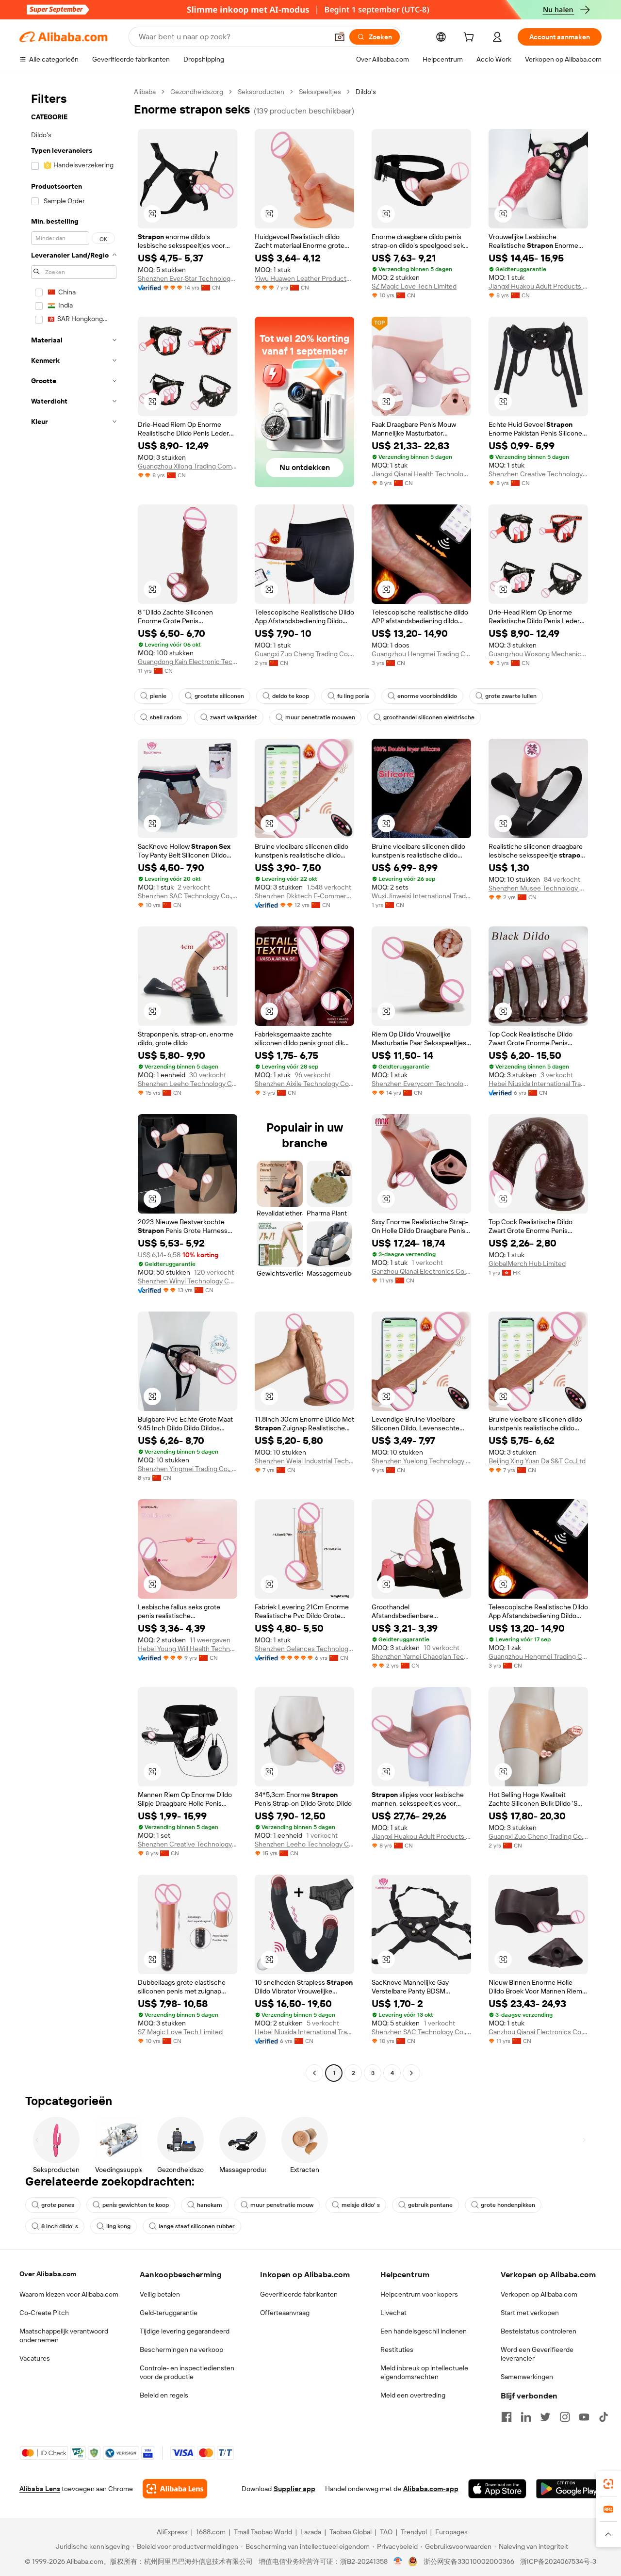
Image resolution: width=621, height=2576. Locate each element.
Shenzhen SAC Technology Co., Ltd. (188, 896)
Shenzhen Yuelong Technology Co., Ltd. (421, 1461)
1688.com (211, 2532)
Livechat (393, 2313)
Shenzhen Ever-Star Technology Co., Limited (188, 278)
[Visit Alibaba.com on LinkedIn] (526, 2417)
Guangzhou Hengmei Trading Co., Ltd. (421, 654)
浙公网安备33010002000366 (469, 2561)
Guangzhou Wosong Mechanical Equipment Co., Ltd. (538, 654)
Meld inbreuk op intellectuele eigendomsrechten (424, 2372)
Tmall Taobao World (263, 2532)
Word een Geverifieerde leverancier (537, 2354)
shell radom (166, 717)
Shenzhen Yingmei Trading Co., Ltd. (188, 1469)
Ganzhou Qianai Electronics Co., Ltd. (421, 1271)
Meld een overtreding (413, 2395)
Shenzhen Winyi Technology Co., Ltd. (188, 1281)
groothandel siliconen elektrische (429, 717)
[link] (608, 2484)
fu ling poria (353, 696)
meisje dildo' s (361, 2205)
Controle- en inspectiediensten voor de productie (187, 2372)
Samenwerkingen (527, 2377)
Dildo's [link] (366, 92)
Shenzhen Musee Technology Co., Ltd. (538, 888)
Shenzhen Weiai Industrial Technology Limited (304, 1461)
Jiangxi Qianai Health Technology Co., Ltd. (421, 474)
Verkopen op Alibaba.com (539, 2294)
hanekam (210, 2205)
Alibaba (145, 92)
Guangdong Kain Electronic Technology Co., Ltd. (188, 662)
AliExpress (172, 2532)
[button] (340, 37)
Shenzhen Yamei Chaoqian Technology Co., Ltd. (421, 1656)
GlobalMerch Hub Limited (527, 1264)
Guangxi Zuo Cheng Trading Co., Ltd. (304, 654)
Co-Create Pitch (44, 2313)
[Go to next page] (411, 2073)
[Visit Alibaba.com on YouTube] (584, 2417)
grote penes (58, 2205)
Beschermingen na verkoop (181, 2349)
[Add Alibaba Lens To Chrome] (175, 2489)
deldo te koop (291, 696)
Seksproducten (261, 92)
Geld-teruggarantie (169, 2313)
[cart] (471, 38)
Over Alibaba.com (48, 2274)
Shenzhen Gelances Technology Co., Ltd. (304, 1649)
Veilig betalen (160, 2294)
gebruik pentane (430, 2205)
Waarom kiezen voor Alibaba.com (69, 2294)
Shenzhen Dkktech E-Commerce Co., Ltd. (304, 896)
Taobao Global (351, 2532)
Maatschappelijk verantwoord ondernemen (64, 2335)
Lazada (311, 2532)
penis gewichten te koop (136, 2205)
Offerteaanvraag (285, 2313)
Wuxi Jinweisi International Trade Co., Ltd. (421, 896)
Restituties (397, 2349)
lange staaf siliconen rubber (197, 2226)
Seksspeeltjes (320, 92)
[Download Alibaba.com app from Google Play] (569, 2489)
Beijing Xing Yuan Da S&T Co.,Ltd (537, 1461)
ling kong (118, 2226)
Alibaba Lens (40, 2489)
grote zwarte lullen (511, 696)
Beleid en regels (164, 2395)
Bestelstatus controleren (539, 2331)
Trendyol (414, 2532)
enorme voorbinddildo (427, 696)
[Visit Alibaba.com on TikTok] (604, 2417)
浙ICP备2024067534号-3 (558, 2561)
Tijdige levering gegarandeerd (185, 2331)
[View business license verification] (398, 2561)
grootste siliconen (219, 696)
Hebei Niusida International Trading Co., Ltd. (538, 1084)
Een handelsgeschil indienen (424, 2331)
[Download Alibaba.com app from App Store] (497, 2489)
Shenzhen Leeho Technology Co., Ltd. (188, 1084)
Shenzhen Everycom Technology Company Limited (421, 1084)
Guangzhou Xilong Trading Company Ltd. (188, 466)
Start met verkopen (530, 2313)
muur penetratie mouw (282, 2205)
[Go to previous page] (314, 2073)
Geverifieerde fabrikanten (299, 2294)
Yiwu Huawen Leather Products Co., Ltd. (304, 278)
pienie (158, 696)
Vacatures (35, 2358)
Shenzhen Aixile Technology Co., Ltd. (304, 1084)
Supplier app (294, 2489)
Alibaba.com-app (431, 2489)
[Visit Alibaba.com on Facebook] (507, 2417)
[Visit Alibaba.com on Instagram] (565, 2417)
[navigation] (74, 1084)
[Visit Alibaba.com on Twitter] (545, 2417)
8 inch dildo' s (60, 2226)
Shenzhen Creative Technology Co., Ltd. (538, 474)
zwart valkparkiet (234, 717)
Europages (451, 2532)
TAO (386, 2532)
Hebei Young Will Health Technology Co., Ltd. (188, 1649)
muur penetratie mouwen (320, 717)
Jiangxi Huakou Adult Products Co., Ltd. (538, 286)
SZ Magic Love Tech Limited (414, 286)
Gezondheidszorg (197, 92)
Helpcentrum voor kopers (419, 2294)
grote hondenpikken (508, 2205)
